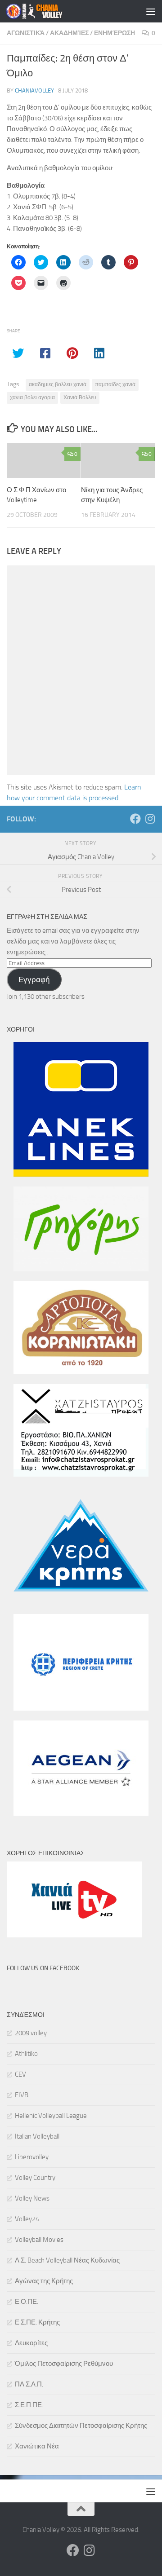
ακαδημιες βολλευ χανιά (58, 384)
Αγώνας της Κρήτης (44, 2281)
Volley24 (27, 2219)
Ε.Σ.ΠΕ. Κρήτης (37, 2322)
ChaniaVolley (34, 90)
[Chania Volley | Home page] (44, 11)
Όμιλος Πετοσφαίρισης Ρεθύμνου (64, 2364)
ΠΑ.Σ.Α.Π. (29, 2384)
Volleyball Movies (39, 2240)
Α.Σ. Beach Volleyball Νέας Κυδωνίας (67, 2260)
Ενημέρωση (115, 33)
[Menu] (151, 11)
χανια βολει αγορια (32, 397)
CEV (20, 2074)
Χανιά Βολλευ (80, 397)
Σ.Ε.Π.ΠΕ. (29, 2405)
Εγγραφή (34, 979)
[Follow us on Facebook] (135, 819)
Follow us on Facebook (43, 1968)
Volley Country (35, 2178)
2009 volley (31, 2033)
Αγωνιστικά (26, 33)
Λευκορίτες (31, 2343)
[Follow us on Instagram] (150, 819)
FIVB (22, 2095)
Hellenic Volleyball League (51, 2116)
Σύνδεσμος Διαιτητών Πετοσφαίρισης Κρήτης (81, 2426)
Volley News (32, 2198)
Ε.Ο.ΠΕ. (27, 2302)
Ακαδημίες (69, 33)
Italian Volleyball (37, 2136)
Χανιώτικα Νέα (37, 2446)
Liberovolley (32, 2157)
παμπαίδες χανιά (115, 384)
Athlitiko (26, 2054)
